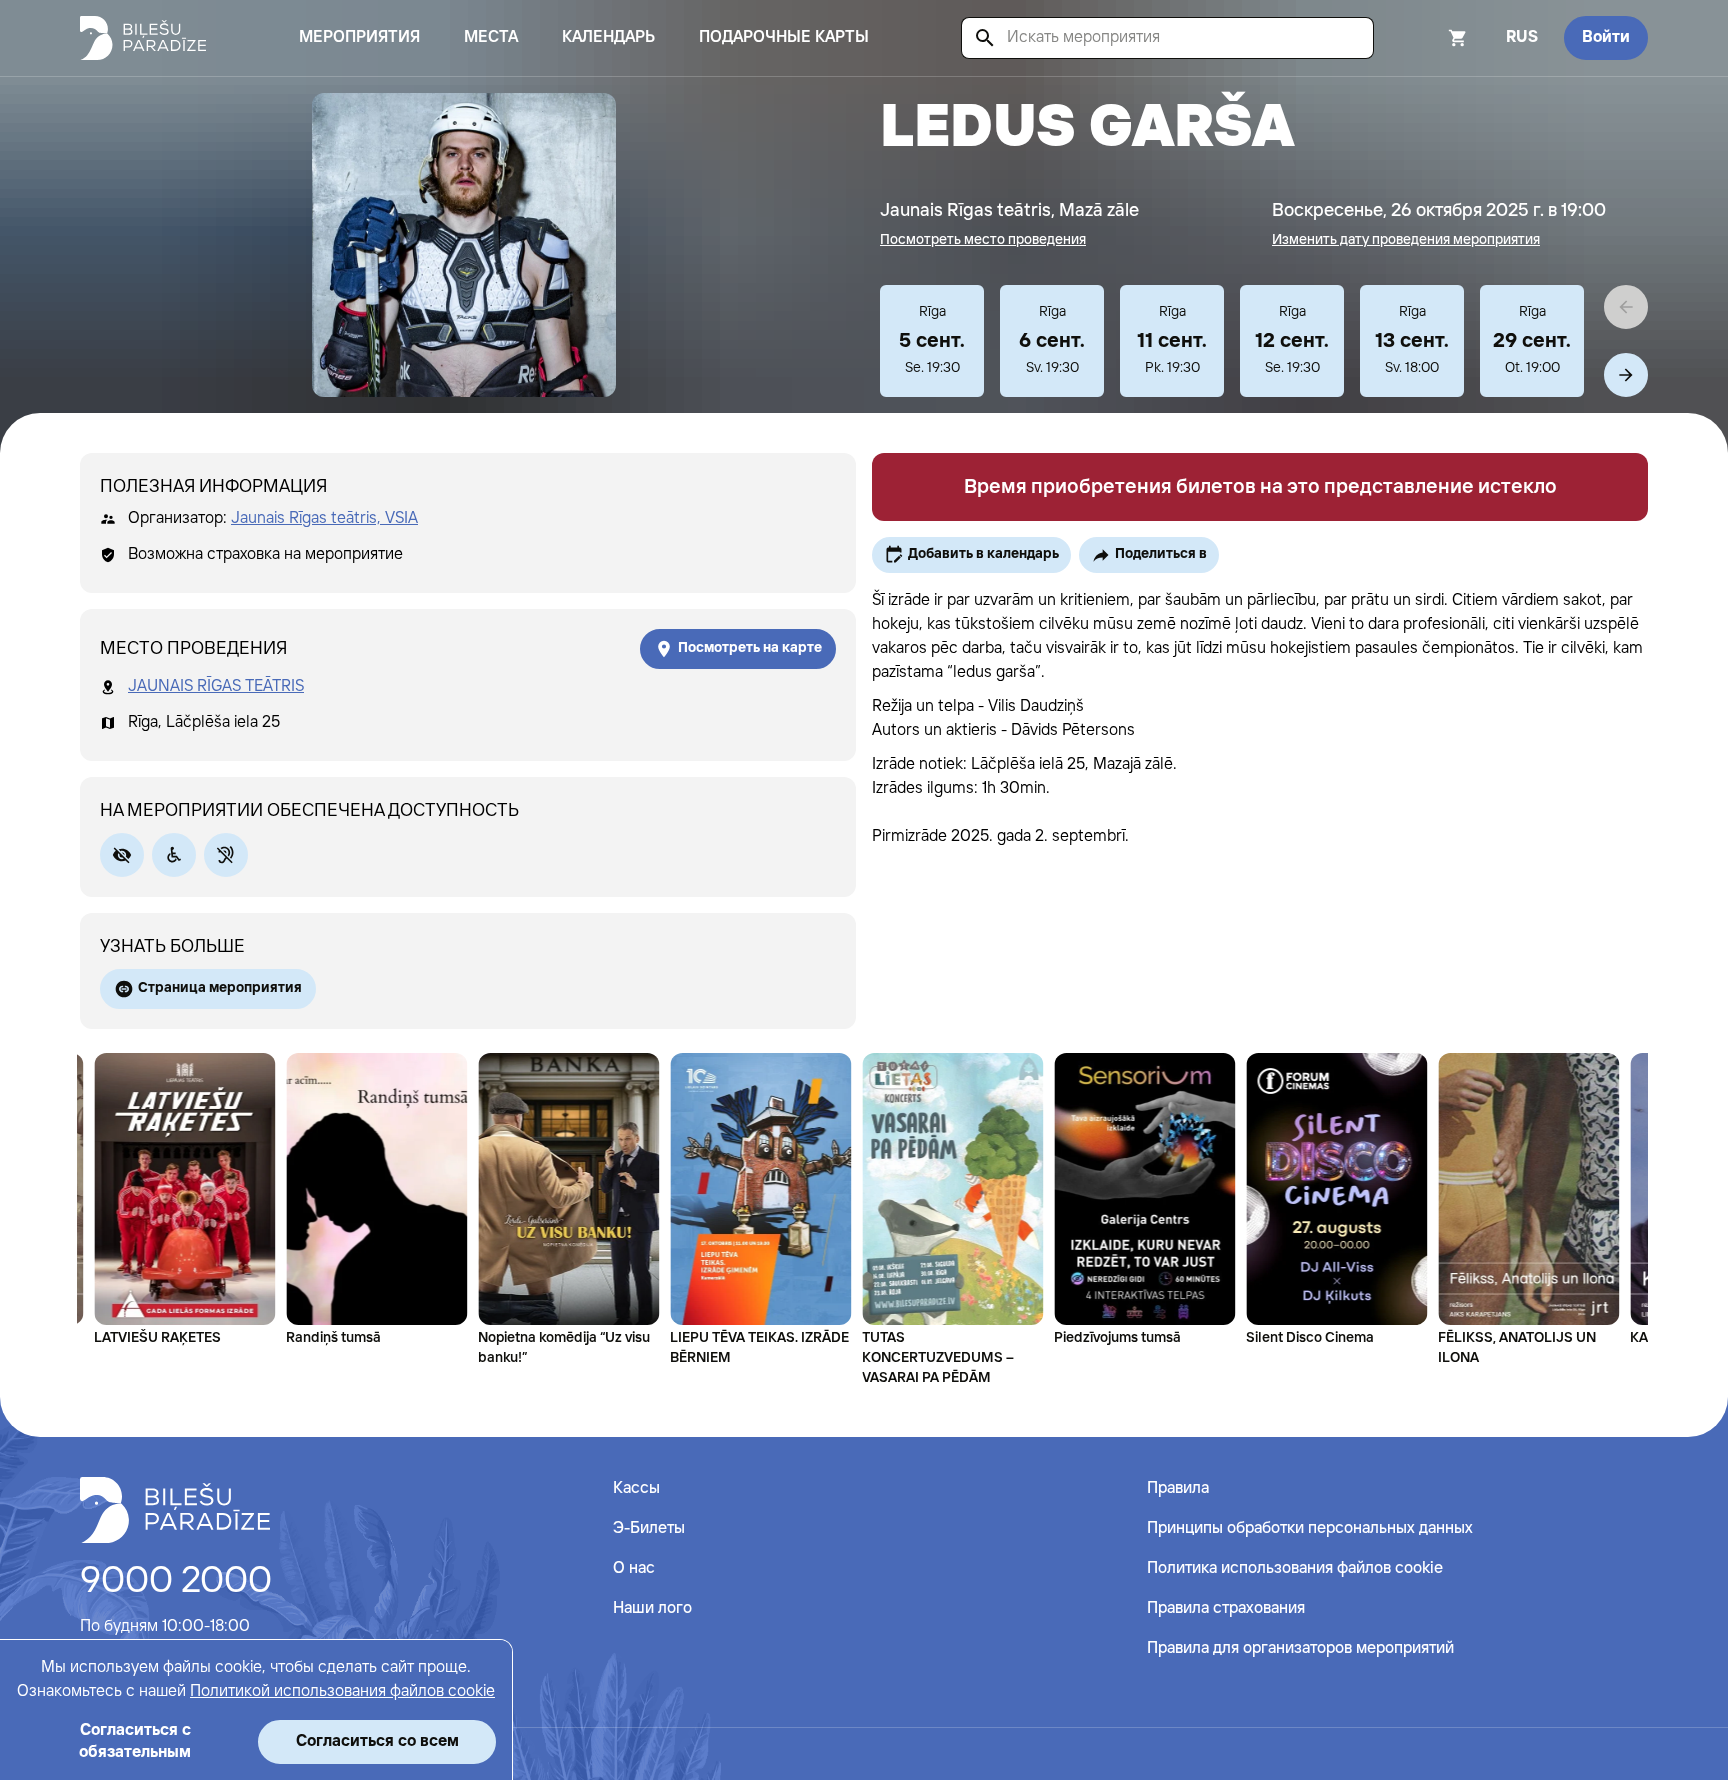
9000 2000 (176, 1582)
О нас (634, 1568)
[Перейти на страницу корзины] (1431, 38)
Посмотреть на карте (750, 648)
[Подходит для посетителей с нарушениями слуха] (226, 855)
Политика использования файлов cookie (1295, 1568)
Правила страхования (1226, 1608)
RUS (1522, 37)
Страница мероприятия (220, 988)
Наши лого (652, 1608)
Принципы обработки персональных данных (1310, 1528)
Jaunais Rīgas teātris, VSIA (324, 518)
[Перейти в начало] (175, 1510)
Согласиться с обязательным (135, 1741)
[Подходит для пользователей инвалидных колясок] (174, 855)
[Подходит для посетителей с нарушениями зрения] (122, 855)
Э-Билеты (649, 1528)
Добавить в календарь (983, 554)
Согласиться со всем (377, 1741)
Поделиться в (1161, 554)
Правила (1178, 1488)
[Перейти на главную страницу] (143, 38)
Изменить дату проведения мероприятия (1406, 240)
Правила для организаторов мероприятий (1300, 1648)
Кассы (636, 1488)
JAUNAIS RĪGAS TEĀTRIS (216, 686)
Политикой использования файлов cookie (342, 1691)
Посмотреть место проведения (983, 240)
